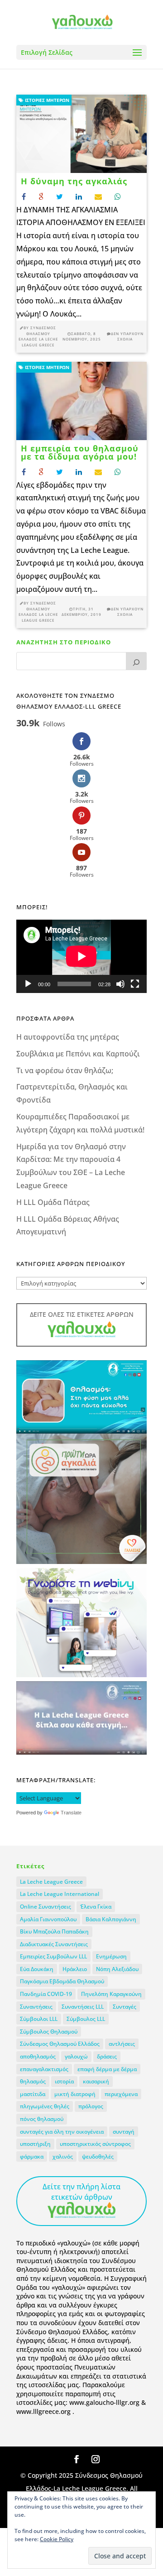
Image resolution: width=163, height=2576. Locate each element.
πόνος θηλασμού (42, 2119)
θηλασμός (33, 2081)
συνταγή (124, 2132)
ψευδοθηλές (98, 2156)
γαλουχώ (76, 2056)
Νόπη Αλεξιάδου (117, 1969)
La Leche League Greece (51, 1882)
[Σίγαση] (120, 984)
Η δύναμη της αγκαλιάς (74, 181)
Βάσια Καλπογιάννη (111, 1919)
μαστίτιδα (33, 2094)
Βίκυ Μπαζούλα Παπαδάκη (54, 1931)
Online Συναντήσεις (46, 1907)
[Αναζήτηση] (136, 661)
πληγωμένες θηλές (45, 2106)
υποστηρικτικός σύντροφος (95, 2144)
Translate (71, 1813)
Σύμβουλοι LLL (39, 2019)
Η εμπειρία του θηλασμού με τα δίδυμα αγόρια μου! (80, 452)
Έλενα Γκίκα (96, 1907)
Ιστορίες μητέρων (46, 100)
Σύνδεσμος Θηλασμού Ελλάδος (60, 2044)
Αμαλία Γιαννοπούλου (48, 1919)
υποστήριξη (35, 2144)
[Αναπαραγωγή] (28, 984)
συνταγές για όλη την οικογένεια (62, 2132)
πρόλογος (91, 2106)
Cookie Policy (57, 2539)
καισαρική (96, 2081)
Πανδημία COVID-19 (46, 1994)
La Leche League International (60, 1894)
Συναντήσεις (36, 2007)
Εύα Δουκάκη (37, 1969)
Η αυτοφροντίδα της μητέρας (68, 1037)
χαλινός (63, 2156)
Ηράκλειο (75, 1969)
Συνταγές (125, 2007)
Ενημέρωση (111, 1956)
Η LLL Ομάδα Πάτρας (53, 1202)
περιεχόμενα (121, 2094)
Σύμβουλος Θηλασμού (49, 2032)
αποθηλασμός (38, 2056)
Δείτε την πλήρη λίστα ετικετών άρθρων (81, 2192)
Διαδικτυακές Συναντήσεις (54, 1944)
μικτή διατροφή (75, 2094)
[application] (81, 956)
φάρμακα (32, 2156)
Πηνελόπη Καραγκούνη (111, 1994)
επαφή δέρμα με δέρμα (107, 2069)
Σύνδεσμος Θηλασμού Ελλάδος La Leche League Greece (38, 336)
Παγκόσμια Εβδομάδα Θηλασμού (62, 1981)
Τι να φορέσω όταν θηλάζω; (65, 1070)
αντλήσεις (122, 2044)
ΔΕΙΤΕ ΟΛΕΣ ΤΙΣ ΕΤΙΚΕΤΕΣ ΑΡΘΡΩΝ (82, 1314)
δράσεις (107, 2056)
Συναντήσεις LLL (83, 2007)
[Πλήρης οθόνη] (135, 984)
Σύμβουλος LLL (86, 2019)
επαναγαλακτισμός (44, 2069)
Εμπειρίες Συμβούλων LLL (53, 1956)
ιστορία (64, 2081)
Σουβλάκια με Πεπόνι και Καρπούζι (78, 1054)
